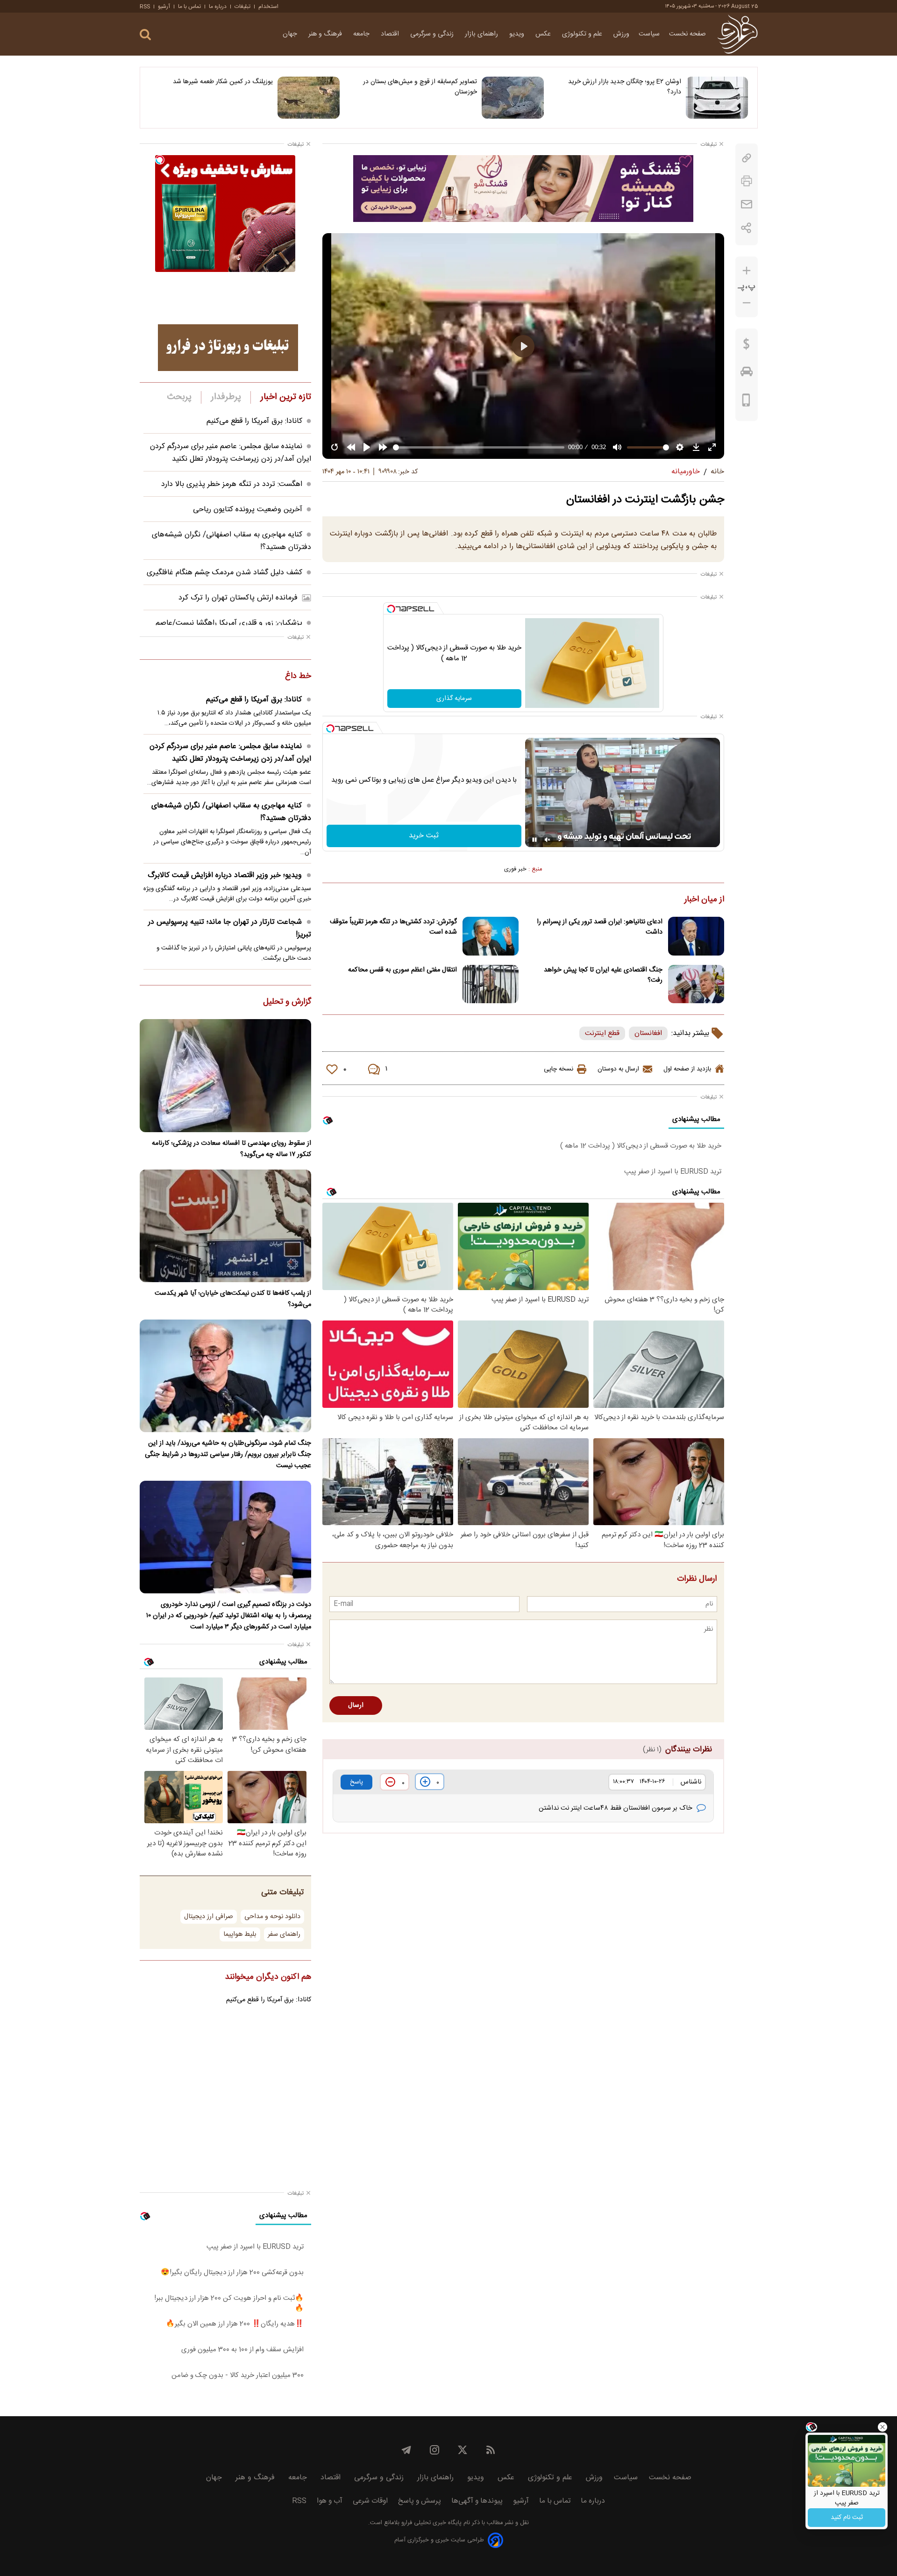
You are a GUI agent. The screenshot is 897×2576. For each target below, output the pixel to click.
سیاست (649, 34)
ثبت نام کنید (847, 2518)
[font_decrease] (747, 303)
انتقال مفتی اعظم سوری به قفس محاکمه (402, 970)
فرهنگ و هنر (326, 34)
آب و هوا (330, 2501)
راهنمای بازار (482, 34)
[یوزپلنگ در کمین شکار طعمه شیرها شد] (309, 98)
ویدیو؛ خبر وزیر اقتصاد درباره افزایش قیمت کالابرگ (225, 875)
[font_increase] (747, 271)
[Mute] (548, 840)
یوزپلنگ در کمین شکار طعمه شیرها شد (223, 82)
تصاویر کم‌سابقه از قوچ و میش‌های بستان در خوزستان (420, 87)
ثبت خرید (424, 836)
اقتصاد (391, 34)
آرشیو (164, 7)
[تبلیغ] (523, 188)
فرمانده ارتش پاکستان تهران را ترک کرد (238, 598)
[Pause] (534, 840)
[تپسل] (391, 609)
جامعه (362, 34)
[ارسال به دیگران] (747, 204)
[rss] (491, 2450)
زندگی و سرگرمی (433, 34)
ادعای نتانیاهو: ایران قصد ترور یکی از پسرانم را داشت (600, 927)
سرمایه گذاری (454, 699)
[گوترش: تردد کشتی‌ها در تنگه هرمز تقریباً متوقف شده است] (491, 936)
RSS (145, 7)
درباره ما (218, 7)
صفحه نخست (687, 34)
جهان (291, 34)
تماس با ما (189, 7)
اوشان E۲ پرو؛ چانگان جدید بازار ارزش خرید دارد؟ (625, 87)
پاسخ (356, 1782)
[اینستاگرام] (434, 2450)
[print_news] (747, 181)
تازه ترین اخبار (286, 397)
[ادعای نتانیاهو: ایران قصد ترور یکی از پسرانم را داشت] (696, 936)
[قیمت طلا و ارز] (747, 346)
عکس (544, 34)
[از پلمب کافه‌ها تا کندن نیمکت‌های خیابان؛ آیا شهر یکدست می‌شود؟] (225, 1226)
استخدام (268, 7)
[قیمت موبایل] (746, 402)
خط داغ (298, 677)
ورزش (621, 34)
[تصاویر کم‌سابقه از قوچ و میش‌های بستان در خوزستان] (513, 98)
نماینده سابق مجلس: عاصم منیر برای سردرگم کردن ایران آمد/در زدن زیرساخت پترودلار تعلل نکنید (231, 453)
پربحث (179, 397)
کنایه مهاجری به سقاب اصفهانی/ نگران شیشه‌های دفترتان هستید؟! (231, 812)
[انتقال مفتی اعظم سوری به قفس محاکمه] (491, 984)
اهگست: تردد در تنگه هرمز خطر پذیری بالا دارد (232, 484)
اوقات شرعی (370, 2501)
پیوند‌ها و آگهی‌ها (477, 2501)
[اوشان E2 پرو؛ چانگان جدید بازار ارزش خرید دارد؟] (717, 98)
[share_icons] (746, 228)
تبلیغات (242, 7)
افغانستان (648, 1033)
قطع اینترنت (602, 1033)
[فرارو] (737, 34)
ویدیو (518, 34)
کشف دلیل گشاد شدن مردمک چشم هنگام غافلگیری (224, 573)
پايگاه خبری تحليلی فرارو (431, 2523)
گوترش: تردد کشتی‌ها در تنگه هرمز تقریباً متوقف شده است (393, 927)
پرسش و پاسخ (420, 2501)
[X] (463, 2450)
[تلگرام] (406, 2450)
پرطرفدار (226, 397)
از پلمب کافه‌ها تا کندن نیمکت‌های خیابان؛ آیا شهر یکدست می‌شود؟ (233, 1299)
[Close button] (883, 2427)
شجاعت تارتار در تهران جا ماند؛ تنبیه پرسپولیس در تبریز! (230, 928)
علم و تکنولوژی (583, 34)
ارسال (356, 1705)
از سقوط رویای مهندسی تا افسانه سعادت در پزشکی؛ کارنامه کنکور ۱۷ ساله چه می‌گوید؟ (231, 1149)
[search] (145, 35)
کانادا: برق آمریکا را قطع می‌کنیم (254, 421)
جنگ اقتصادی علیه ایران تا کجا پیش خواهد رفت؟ (603, 975)
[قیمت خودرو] (747, 374)
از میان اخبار (704, 900)
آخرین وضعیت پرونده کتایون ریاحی (248, 510)
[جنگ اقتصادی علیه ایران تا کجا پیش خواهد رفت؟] (696, 984)
